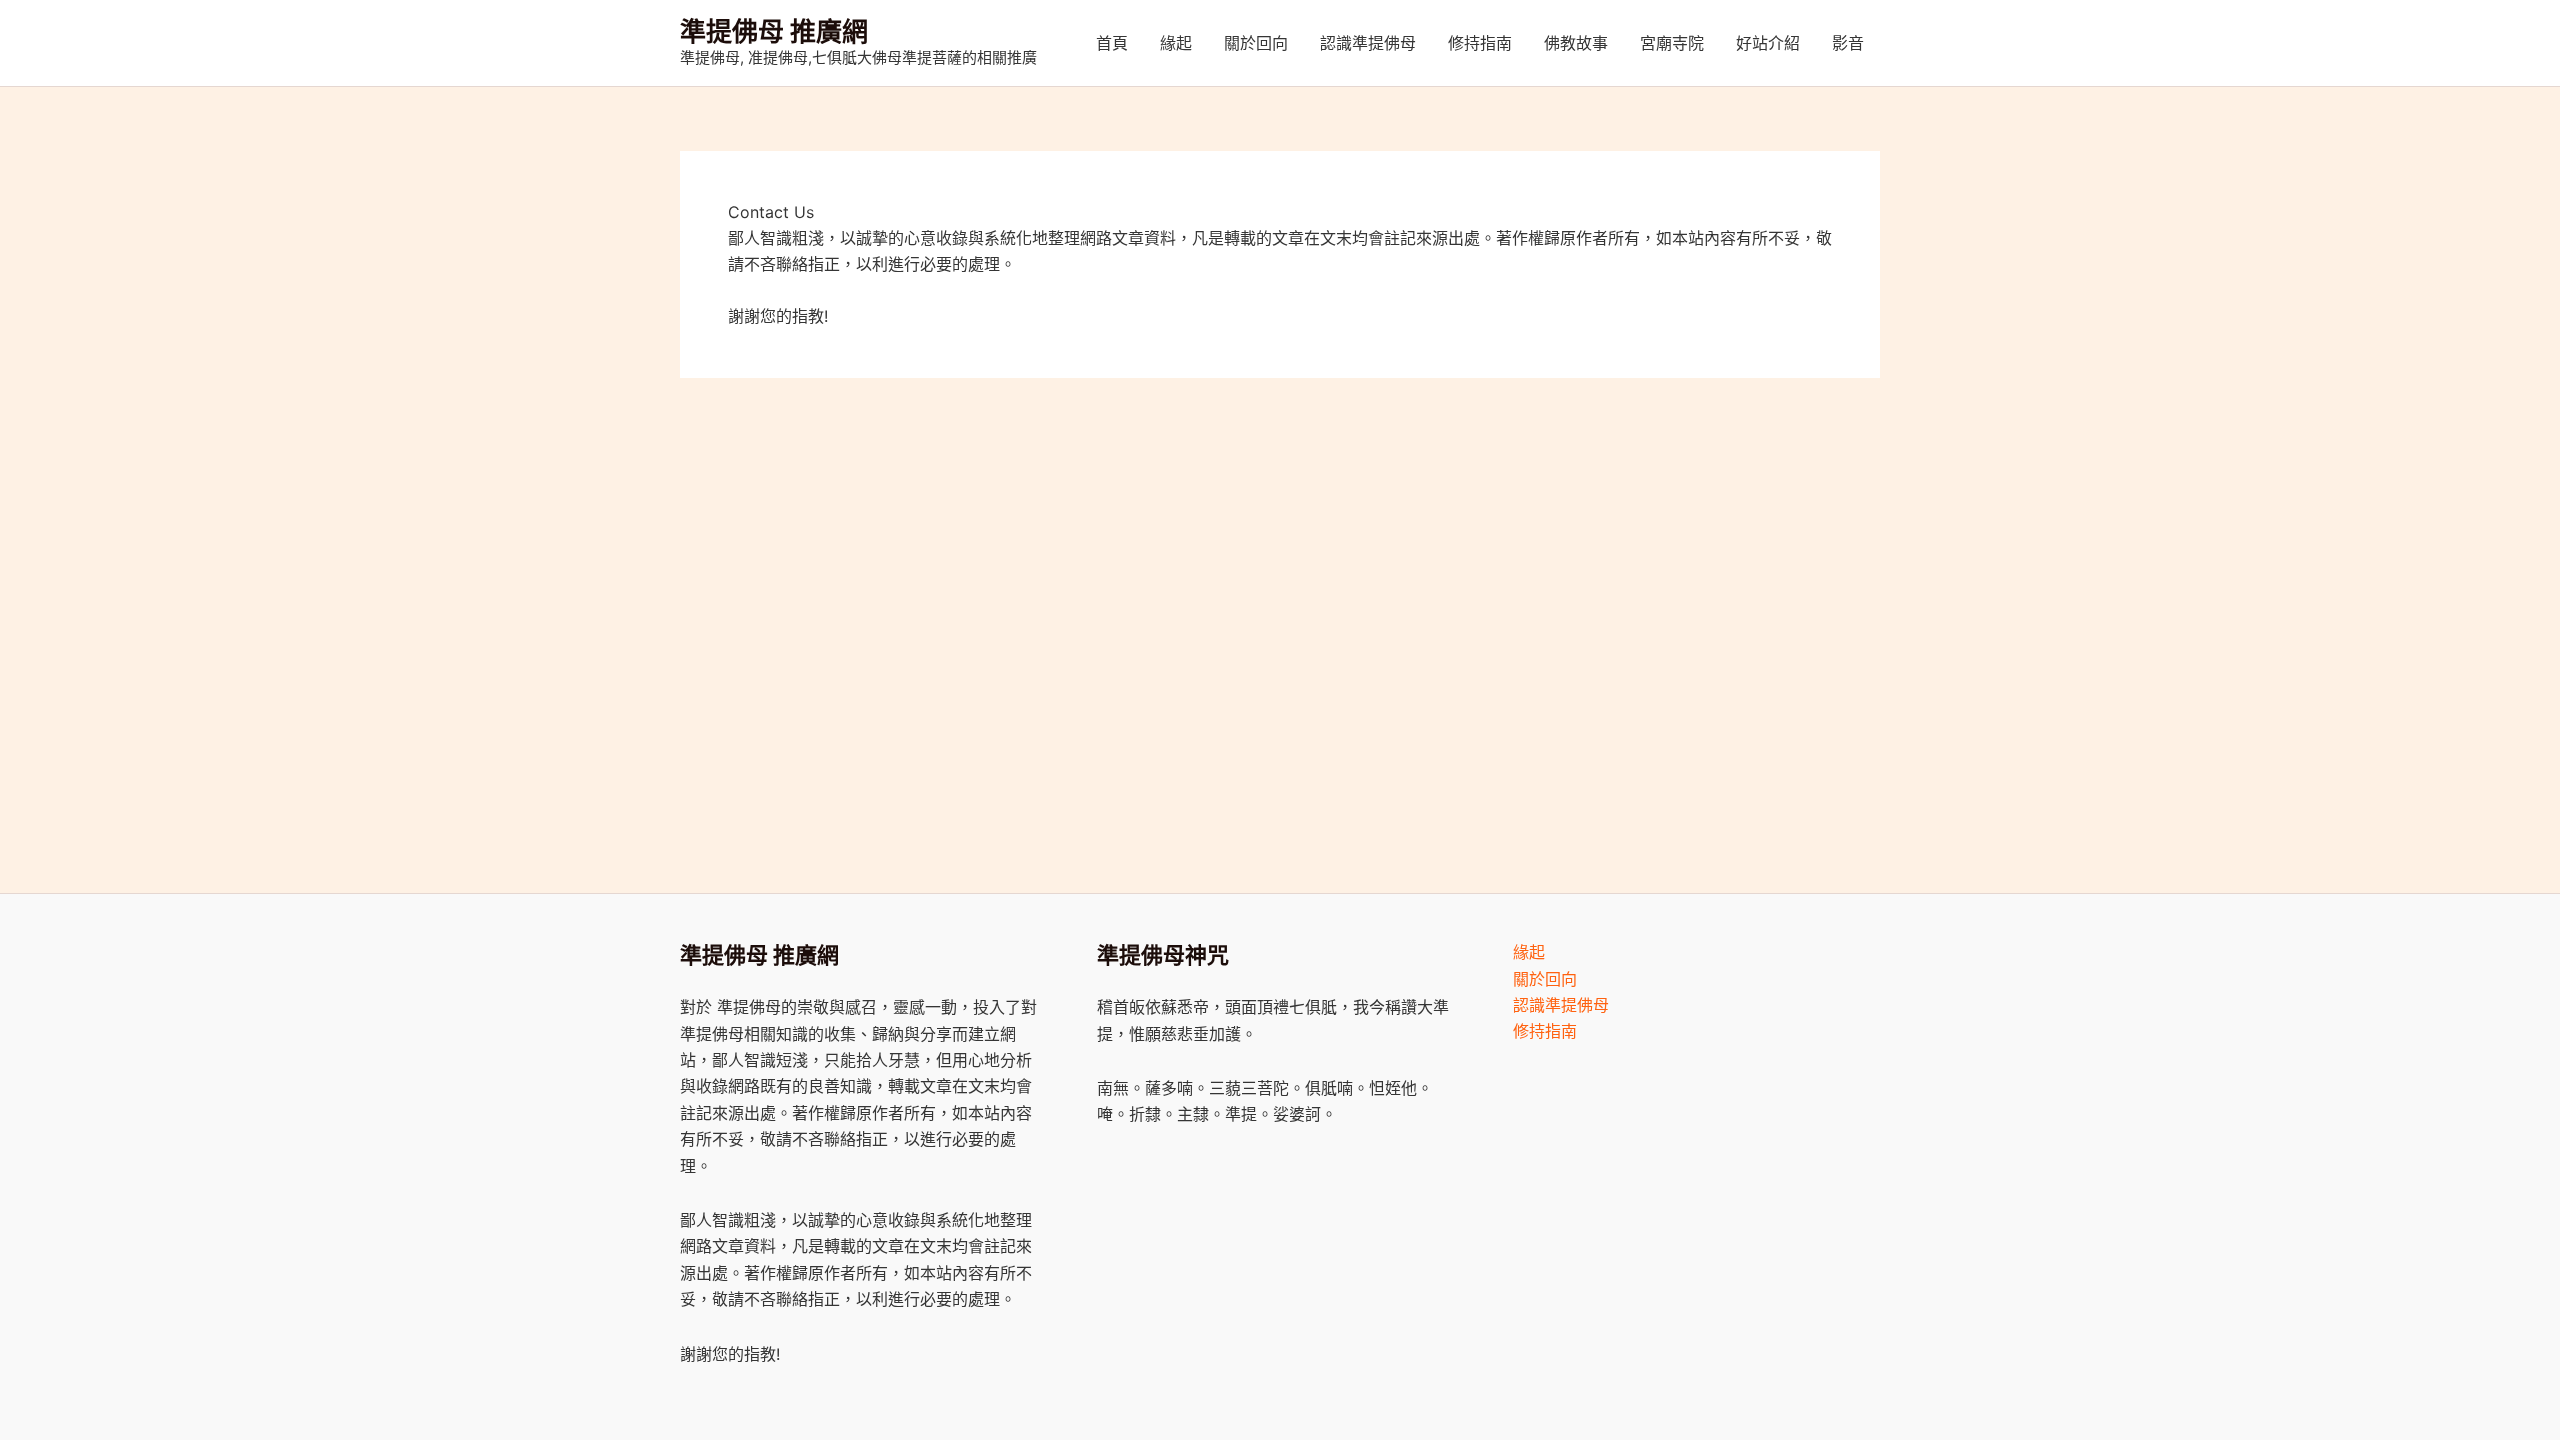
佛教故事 (1576, 43)
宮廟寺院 (1672, 43)
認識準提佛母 (1368, 43)
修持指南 (1480, 43)
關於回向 (1256, 43)
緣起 (1176, 43)
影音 (1848, 43)
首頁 (1112, 43)
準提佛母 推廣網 (774, 31)
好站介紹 (1768, 43)
